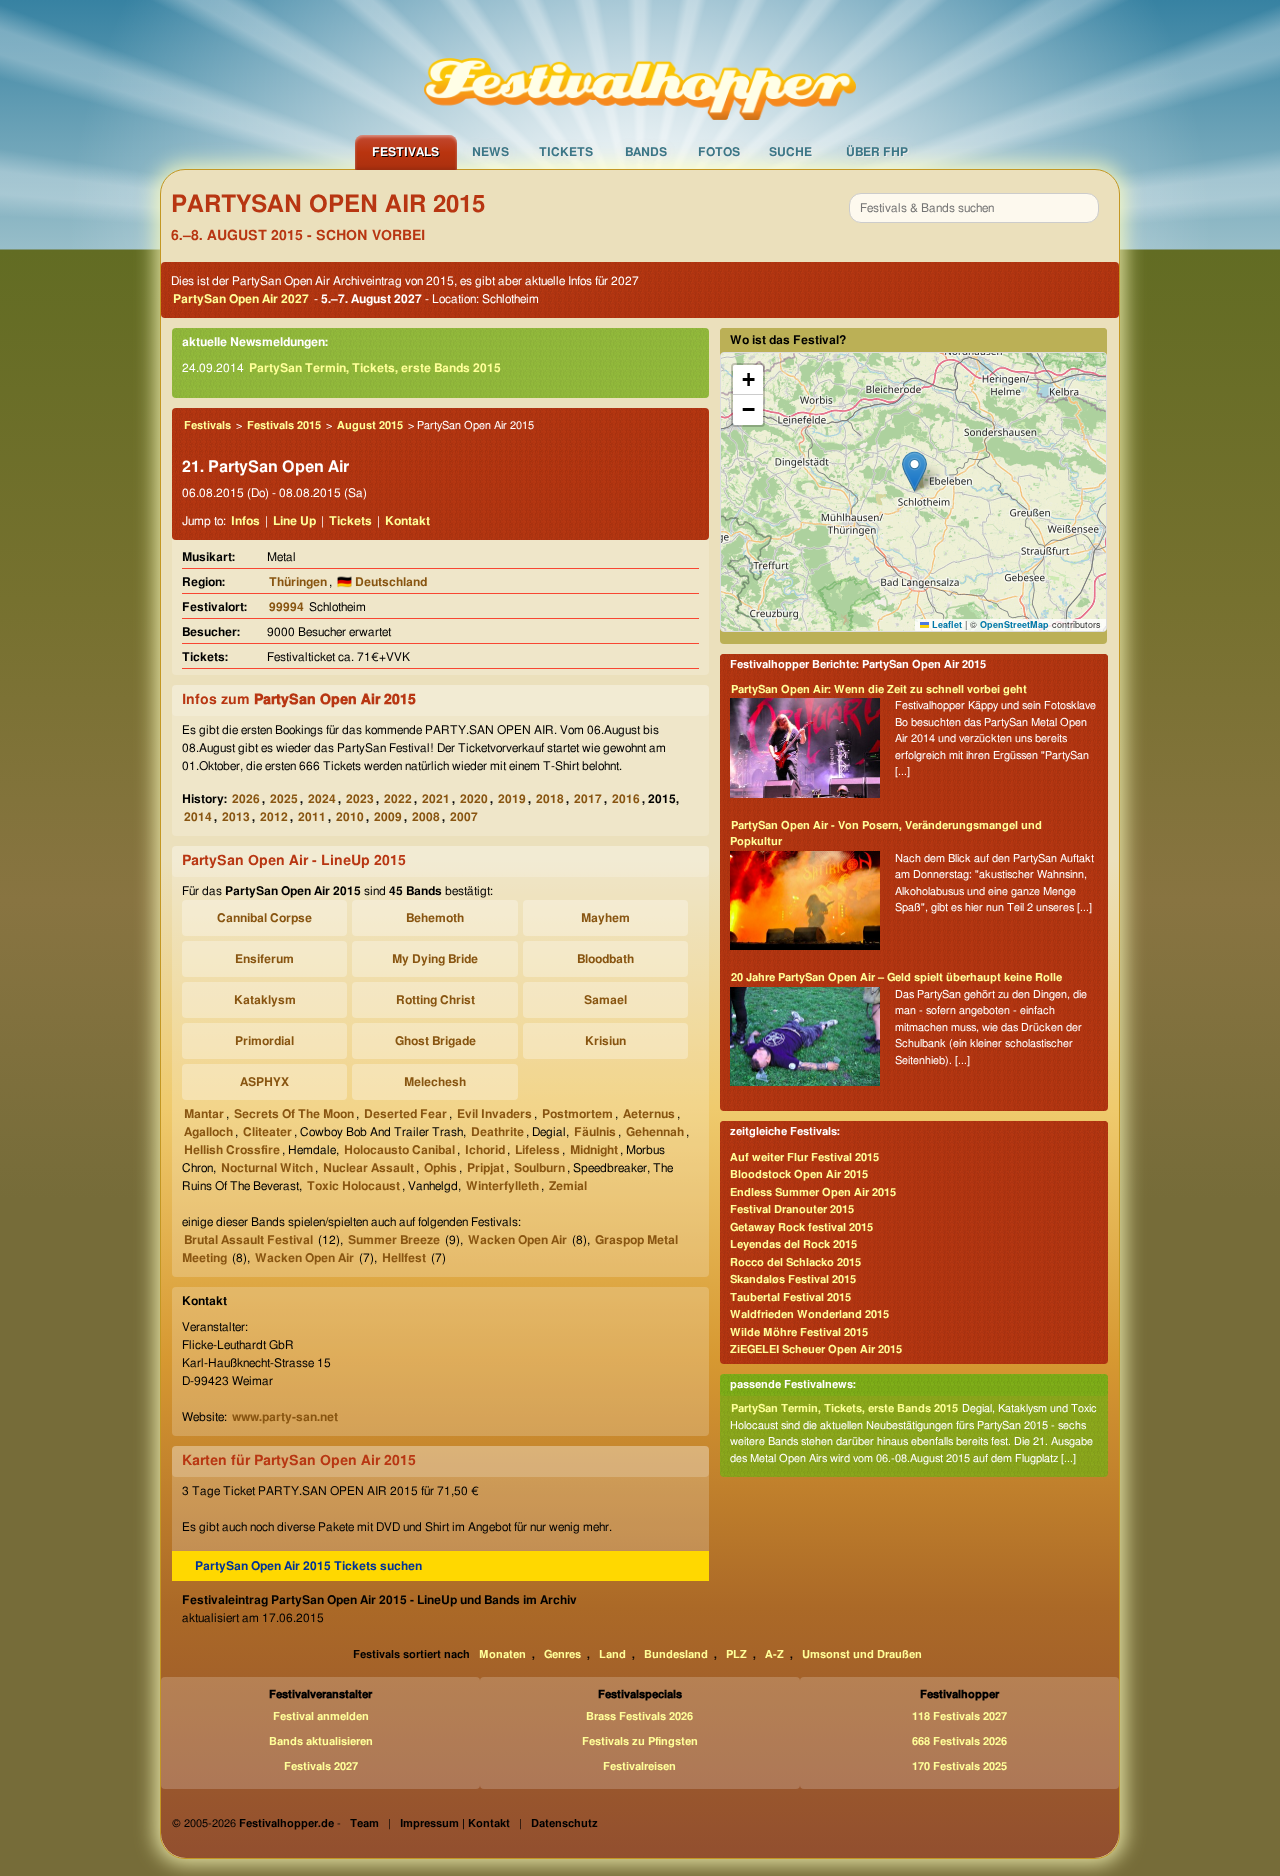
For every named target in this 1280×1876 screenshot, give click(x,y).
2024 (322, 799)
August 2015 (370, 425)
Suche (790, 152)
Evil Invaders (494, 1114)
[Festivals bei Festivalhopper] (640, 67)
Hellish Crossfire (232, 1150)
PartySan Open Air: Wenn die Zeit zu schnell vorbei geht (879, 689)
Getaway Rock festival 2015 (801, 1227)
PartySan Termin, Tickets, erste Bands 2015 (375, 368)
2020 (474, 799)
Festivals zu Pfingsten (640, 1741)
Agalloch (208, 1132)
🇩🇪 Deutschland (382, 582)
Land (612, 1654)
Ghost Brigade (435, 1041)
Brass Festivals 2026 (639, 1716)
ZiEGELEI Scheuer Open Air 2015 (816, 1349)
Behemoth (435, 918)
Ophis (440, 1168)
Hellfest (404, 1258)
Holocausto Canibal (399, 1150)
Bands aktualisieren (321, 1741)
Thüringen (298, 582)
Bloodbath (605, 959)
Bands (646, 152)
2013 (236, 817)
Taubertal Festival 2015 (790, 1297)
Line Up (294, 521)
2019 (512, 799)
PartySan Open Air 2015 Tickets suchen (308, 1566)
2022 (398, 799)
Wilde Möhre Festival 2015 (799, 1332)
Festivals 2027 (321, 1766)
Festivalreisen (639, 1766)
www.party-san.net (285, 1417)
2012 (274, 817)
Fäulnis (595, 1132)
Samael (605, 1000)
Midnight (594, 1150)
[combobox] (974, 208)
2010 (350, 817)
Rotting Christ (435, 1000)
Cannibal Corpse (264, 918)
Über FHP (877, 152)
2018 (550, 799)
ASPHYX (264, 1082)
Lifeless (537, 1150)
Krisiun (605, 1041)
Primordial (264, 1041)
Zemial (568, 1186)
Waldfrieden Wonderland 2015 (809, 1314)
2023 (360, 799)
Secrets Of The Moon (294, 1114)
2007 (464, 817)
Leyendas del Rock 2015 (793, 1244)
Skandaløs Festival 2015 (793, 1279)
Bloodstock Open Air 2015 (799, 1174)
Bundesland (676, 1654)
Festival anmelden (321, 1716)
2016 (626, 799)
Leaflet (945, 624)
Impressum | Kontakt (455, 1823)
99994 (286, 607)
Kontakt (407, 521)
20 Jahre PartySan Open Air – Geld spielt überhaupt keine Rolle (896, 977)
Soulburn (539, 1168)
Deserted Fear (405, 1114)
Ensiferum (264, 959)
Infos (245, 521)
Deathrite (497, 1132)
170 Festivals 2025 (959, 1766)
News (490, 152)
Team (364, 1823)
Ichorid (485, 1150)
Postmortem (577, 1114)
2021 (436, 799)
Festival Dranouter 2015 (792, 1209)
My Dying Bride (435, 959)
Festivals (405, 152)
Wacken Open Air (517, 1240)
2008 (426, 817)
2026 (246, 799)
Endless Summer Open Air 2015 (813, 1192)
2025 (284, 799)
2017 (588, 799)
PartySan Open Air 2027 (241, 299)
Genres (562, 1654)
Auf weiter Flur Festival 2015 (804, 1157)
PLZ (736, 1654)
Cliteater (267, 1132)
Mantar (204, 1114)
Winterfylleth (502, 1186)
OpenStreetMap (1014, 624)
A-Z (774, 1654)
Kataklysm (265, 1000)
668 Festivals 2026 (959, 1741)
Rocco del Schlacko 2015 (795, 1262)
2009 (388, 817)
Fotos (719, 152)
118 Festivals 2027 (959, 1716)
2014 (198, 817)
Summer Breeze (394, 1240)
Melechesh (435, 1082)
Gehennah (655, 1132)
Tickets (566, 152)
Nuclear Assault (368, 1168)
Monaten (502, 1654)
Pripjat (485, 1168)
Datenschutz (564, 1823)
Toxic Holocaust (353, 1186)
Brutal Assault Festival (248, 1240)
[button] (914, 471)
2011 (312, 817)
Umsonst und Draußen (862, 1654)
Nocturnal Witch (267, 1168)
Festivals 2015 (284, 425)
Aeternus (649, 1114)
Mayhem (605, 918)
